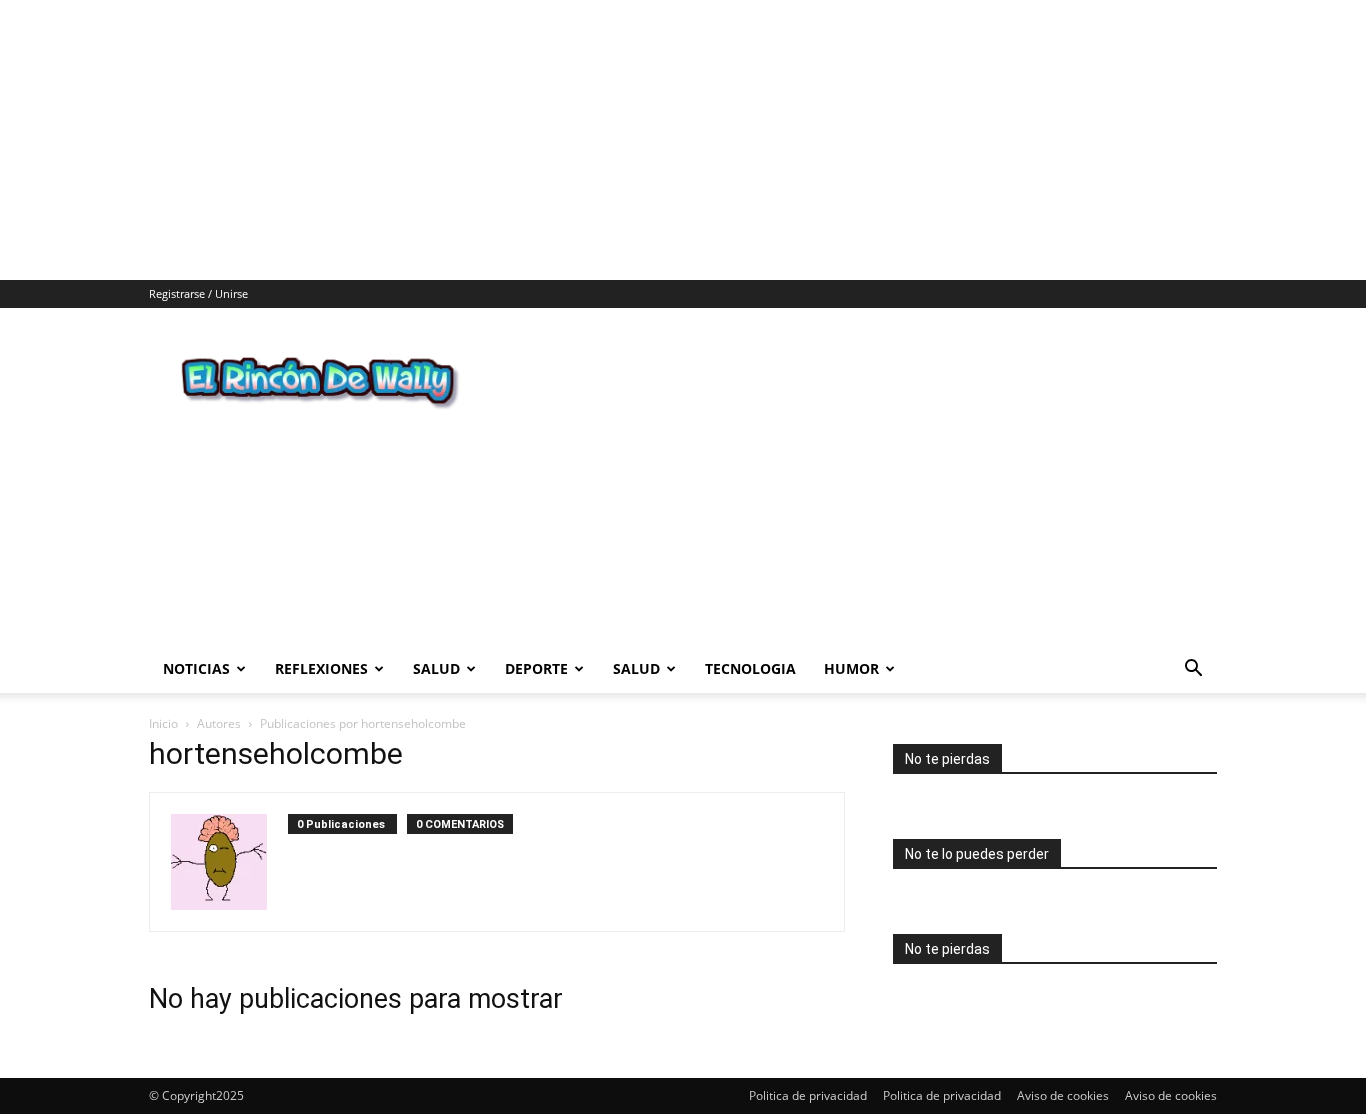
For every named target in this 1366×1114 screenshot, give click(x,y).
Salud (436, 668)
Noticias (196, 668)
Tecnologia (750, 668)
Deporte (536, 668)
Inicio (163, 723)
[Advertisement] (600, 140)
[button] (1193, 670)
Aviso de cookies (1063, 1095)
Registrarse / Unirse (198, 293)
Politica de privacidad (808, 1095)
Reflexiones (321, 668)
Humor (851, 668)
